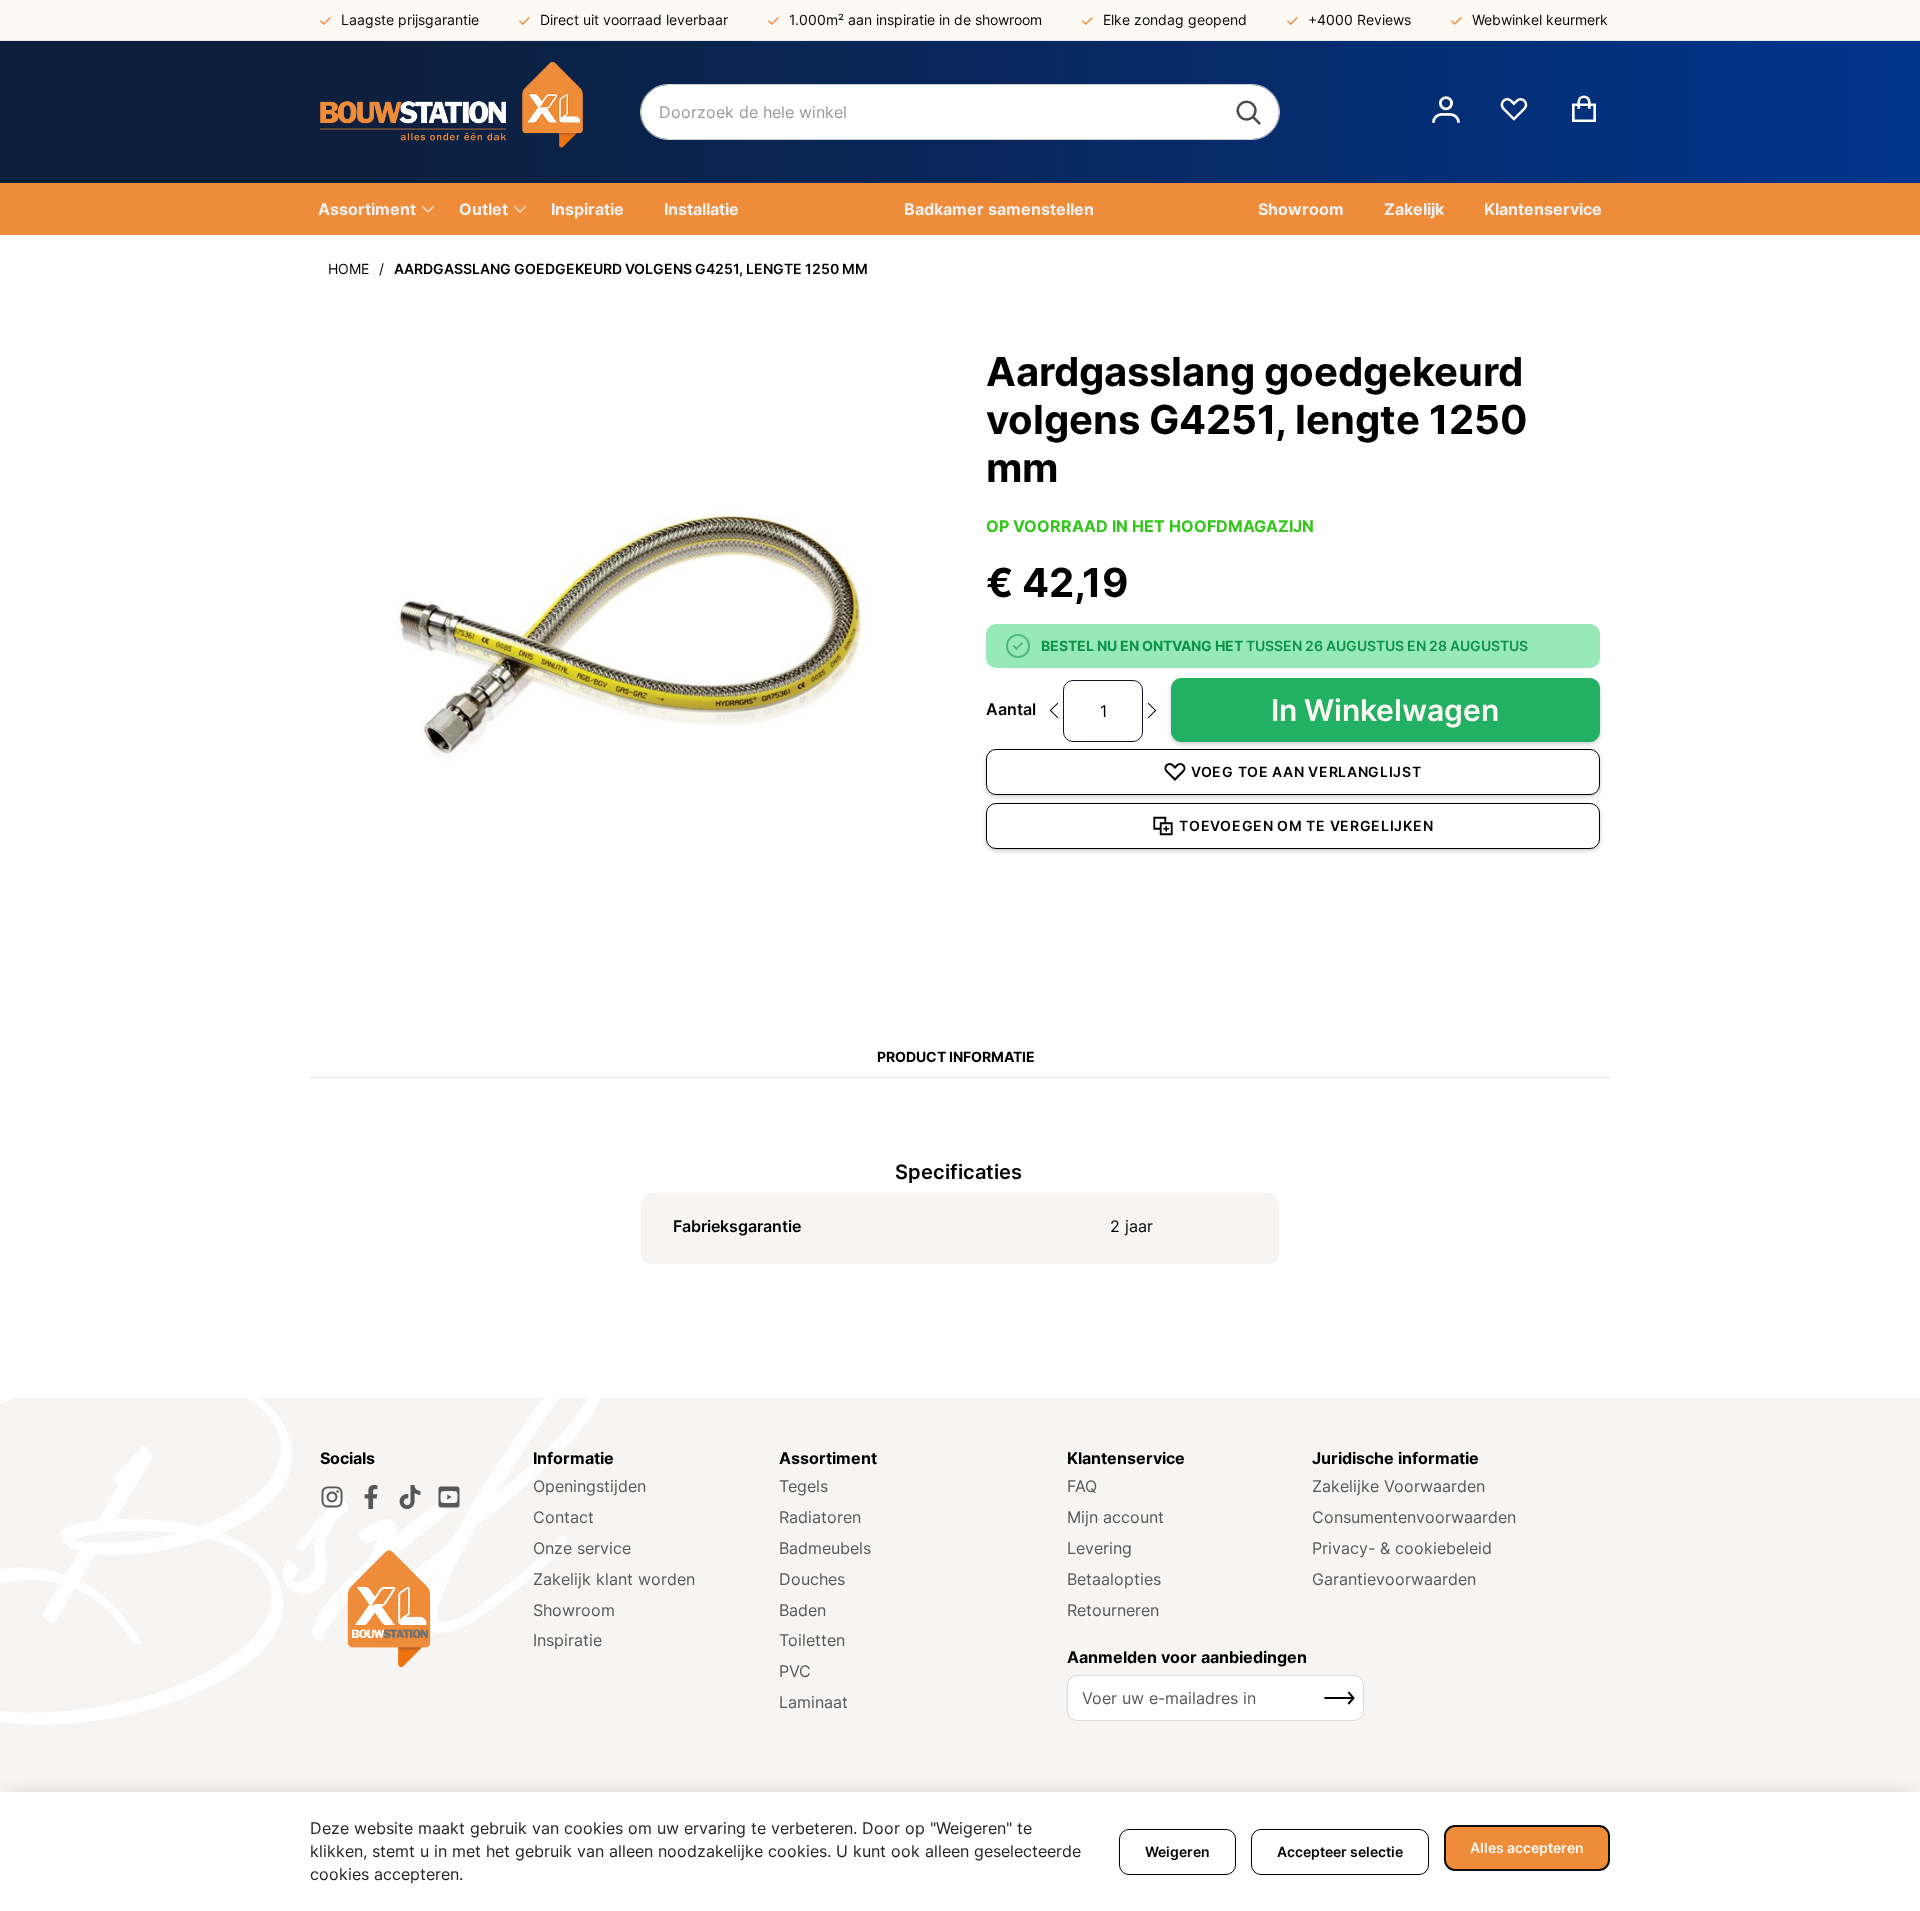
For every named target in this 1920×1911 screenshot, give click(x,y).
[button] (1446, 112)
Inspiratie (567, 1640)
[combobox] (960, 112)
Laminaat (813, 1702)
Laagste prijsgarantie (410, 19)
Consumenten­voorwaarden (1414, 1517)
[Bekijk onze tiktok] (410, 1497)
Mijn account (1115, 1517)
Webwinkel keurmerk (1540, 19)
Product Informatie (956, 1056)
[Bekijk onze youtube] (449, 1497)
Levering (1099, 1548)
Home (348, 268)
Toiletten (812, 1640)
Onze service (582, 1548)
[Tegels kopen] (480, 112)
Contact (563, 1517)
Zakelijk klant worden (614, 1579)
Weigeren (1177, 1851)
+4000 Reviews (1359, 19)
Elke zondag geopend (1175, 19)
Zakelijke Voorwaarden (1398, 1486)
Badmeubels (825, 1548)
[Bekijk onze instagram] (332, 1497)
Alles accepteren (1527, 1847)
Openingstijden (589, 1486)
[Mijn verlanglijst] (1514, 117)
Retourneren (1113, 1610)
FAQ (1082, 1486)
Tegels (803, 1486)
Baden (802, 1610)
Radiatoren (820, 1517)
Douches (812, 1579)
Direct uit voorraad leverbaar (634, 19)
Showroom (574, 1610)
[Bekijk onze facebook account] (371, 1497)
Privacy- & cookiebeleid (1402, 1548)
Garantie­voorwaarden (1394, 1579)
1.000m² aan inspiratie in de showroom (915, 19)
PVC (795, 1671)
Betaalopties (1114, 1579)
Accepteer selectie (1340, 1851)
